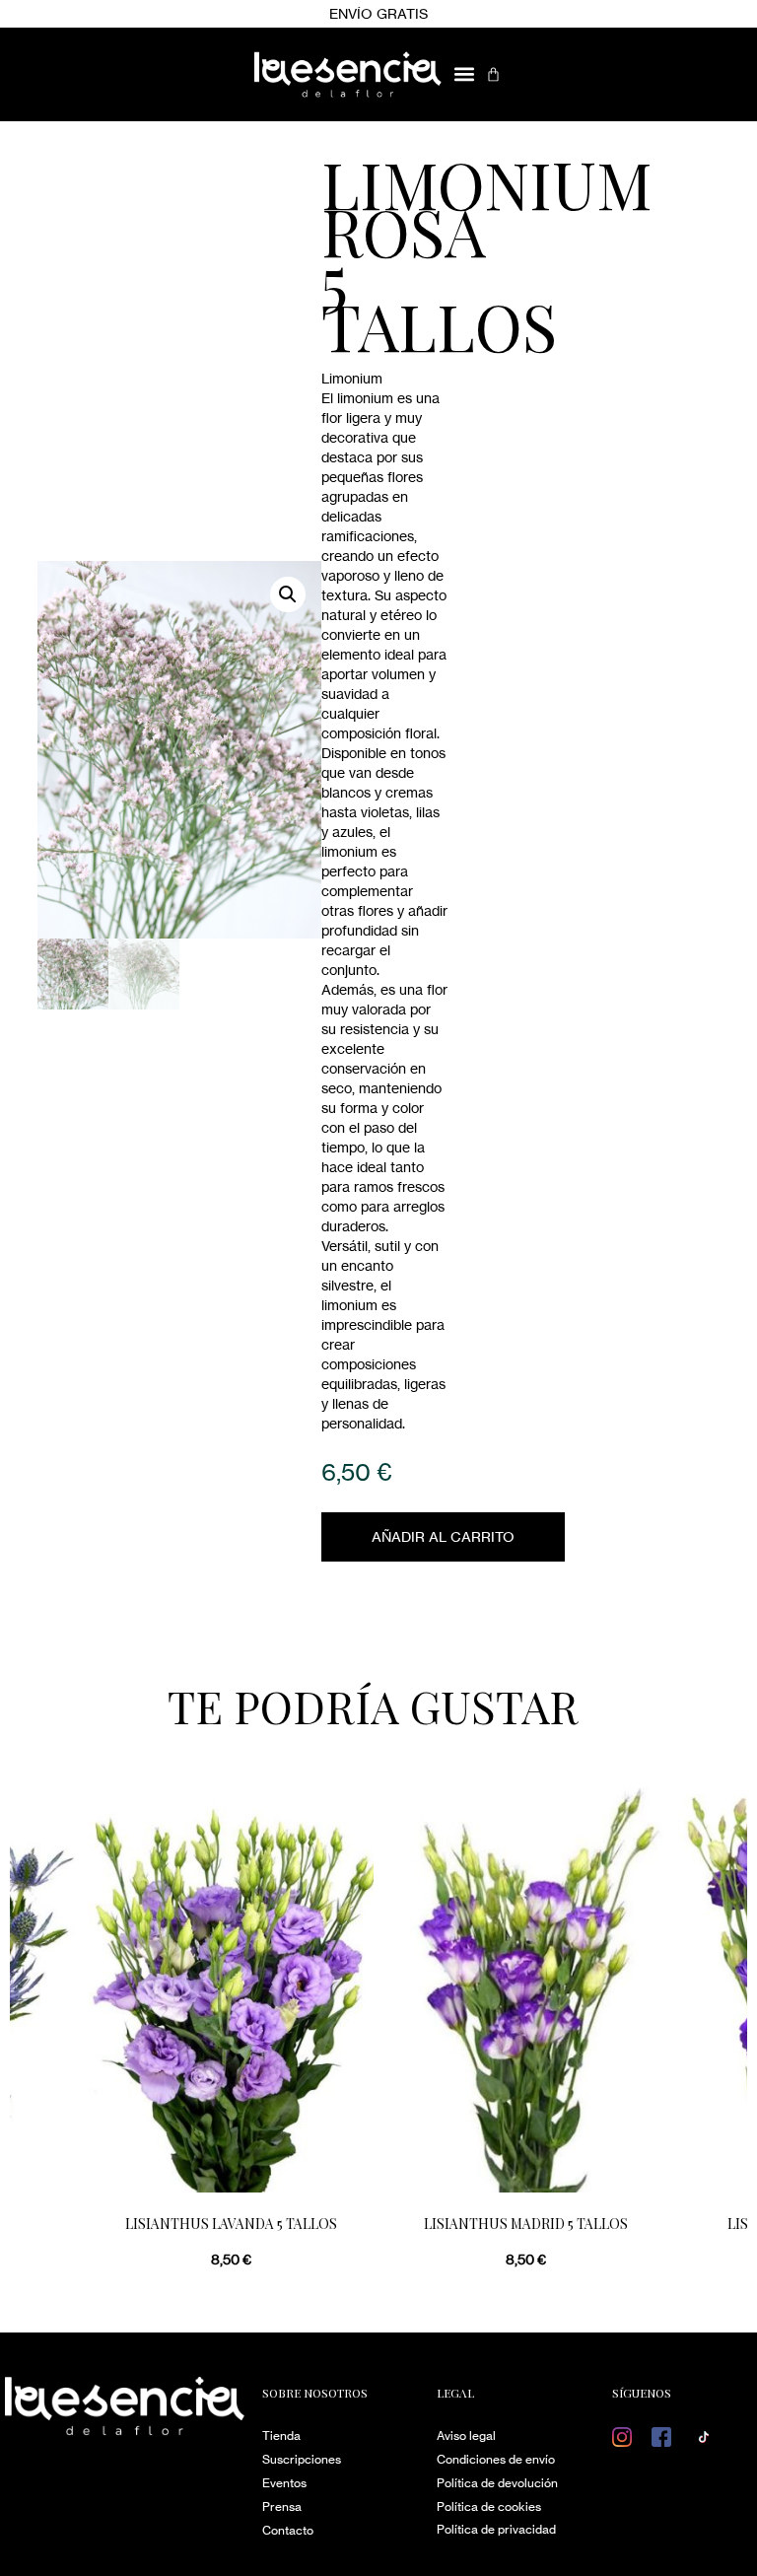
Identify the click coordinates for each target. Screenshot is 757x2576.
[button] (464, 74)
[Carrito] (493, 74)
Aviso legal (466, 2436)
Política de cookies (489, 2506)
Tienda (281, 2436)
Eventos (284, 2483)
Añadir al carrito (443, 1536)
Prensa (282, 2506)
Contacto (288, 2530)
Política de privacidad (496, 2529)
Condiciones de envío (496, 2459)
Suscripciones (302, 2459)
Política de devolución (497, 2483)
